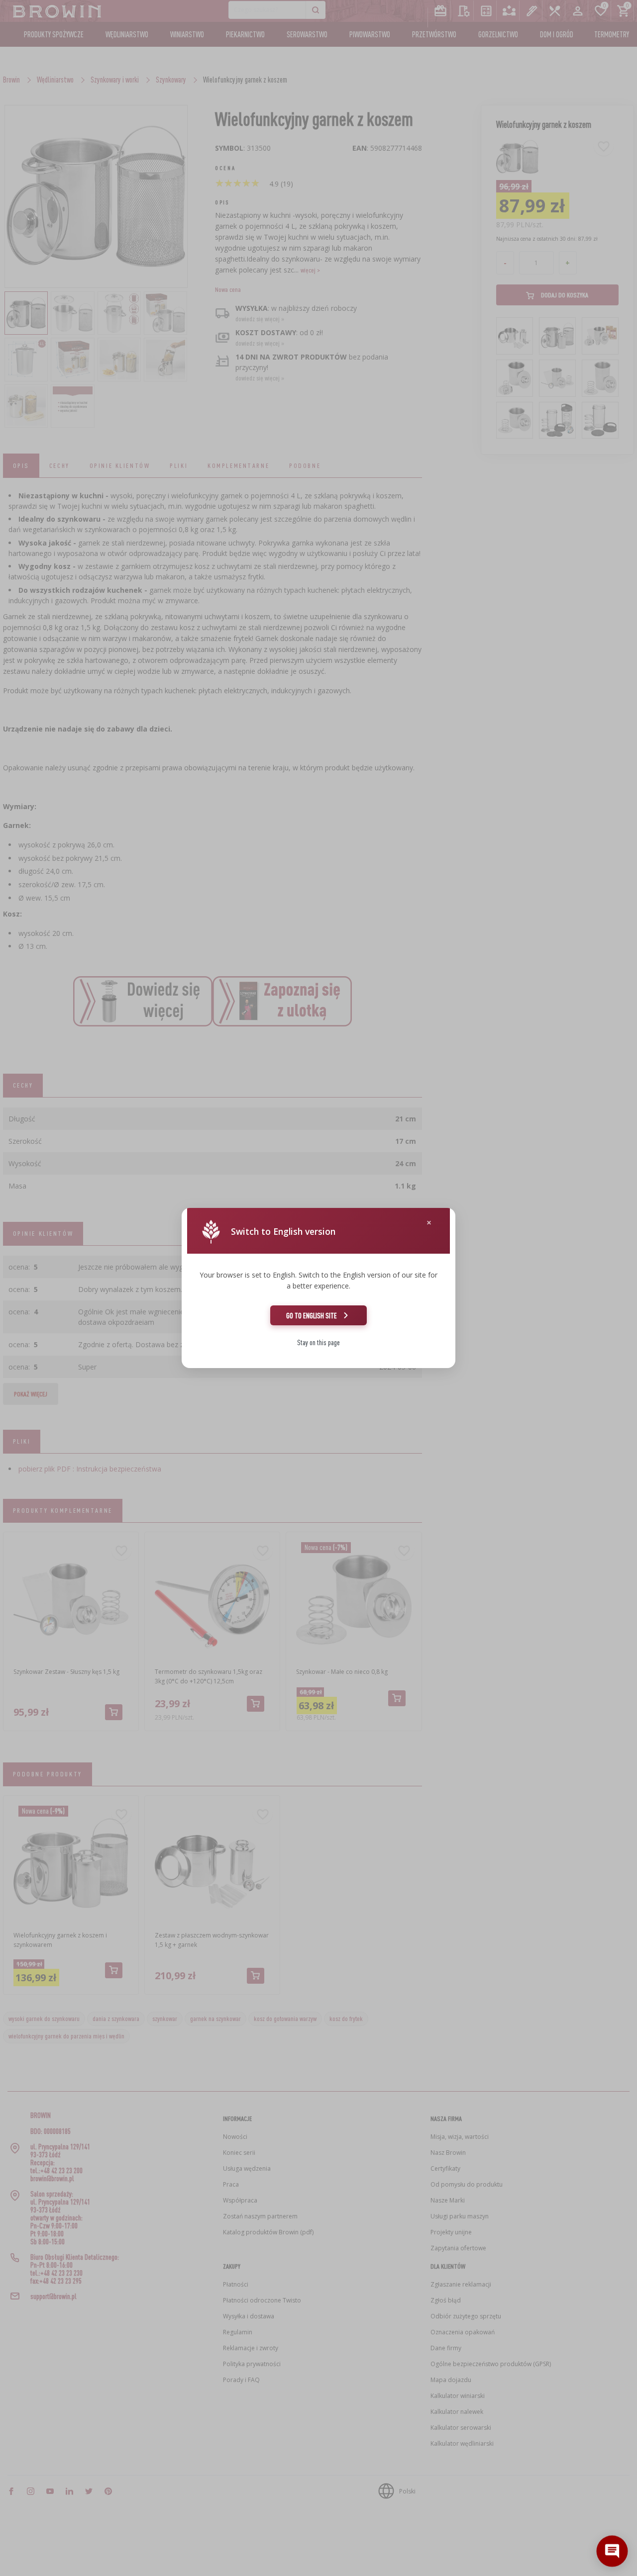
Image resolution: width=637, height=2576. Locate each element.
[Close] (429, 1223)
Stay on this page (318, 1342)
